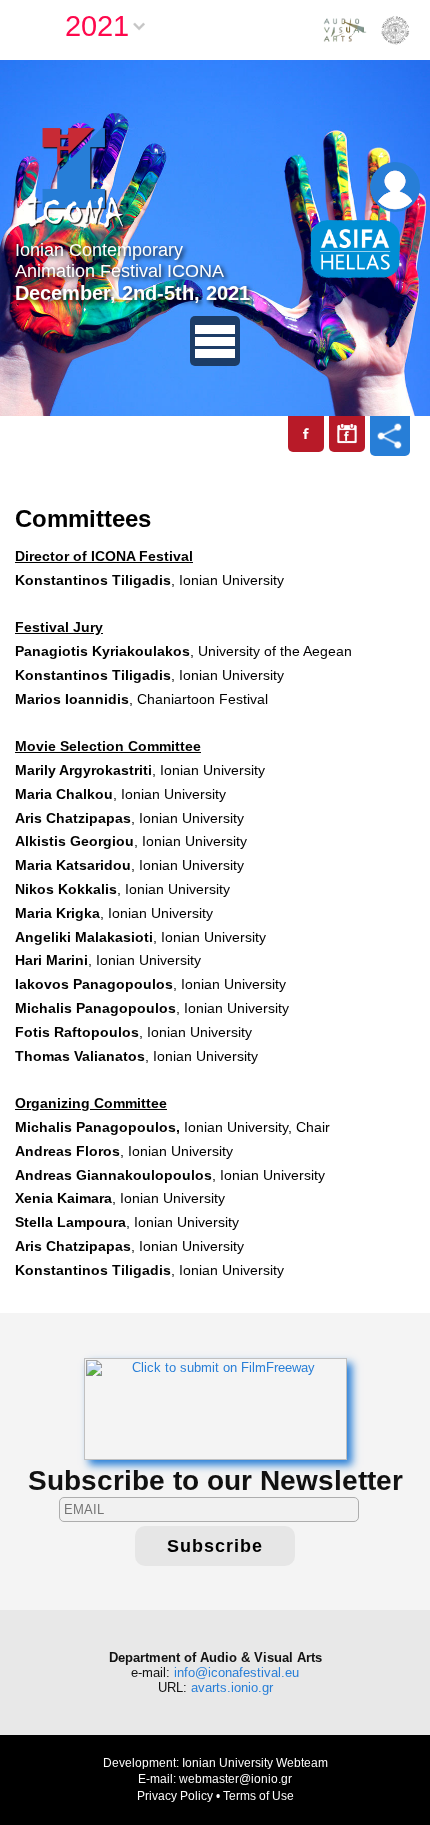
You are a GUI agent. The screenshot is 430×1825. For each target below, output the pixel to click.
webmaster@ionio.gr (235, 1779)
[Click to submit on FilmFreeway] (215, 1407)
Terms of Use (258, 1796)
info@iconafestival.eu (236, 1672)
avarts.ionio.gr (232, 1687)
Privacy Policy (175, 1796)
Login (395, 187)
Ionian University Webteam (255, 1763)
